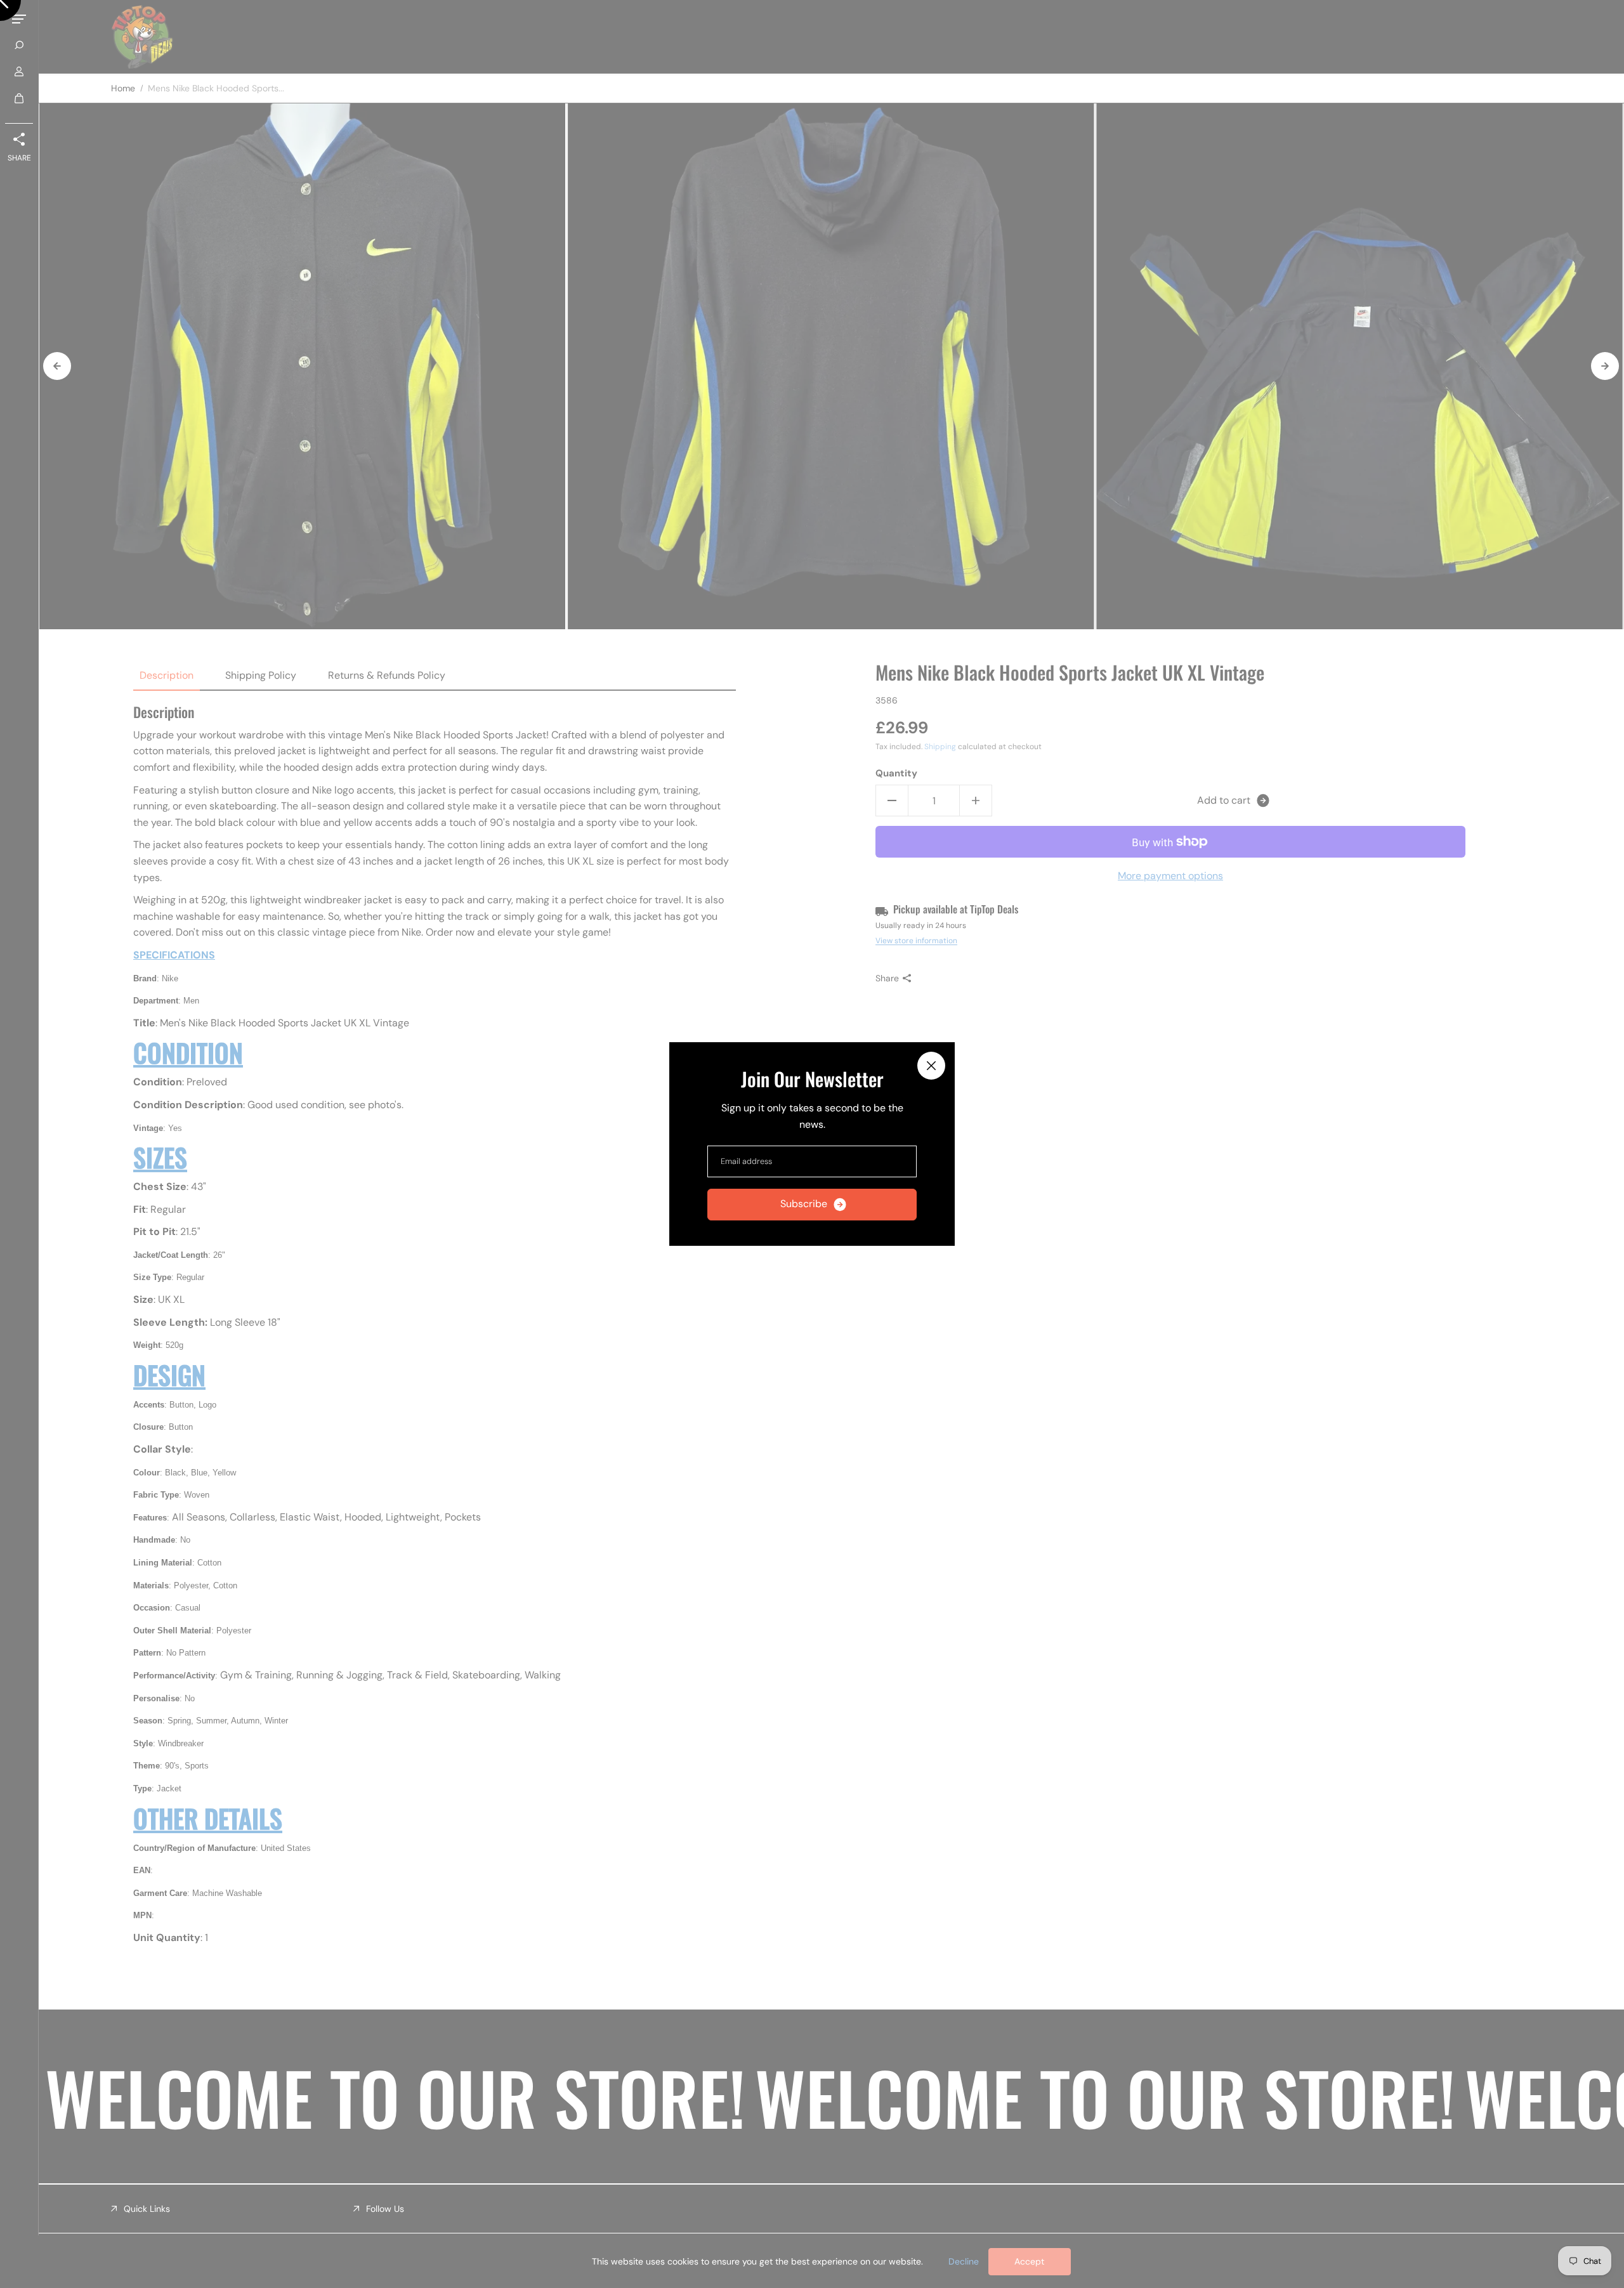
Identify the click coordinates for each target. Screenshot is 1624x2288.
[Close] (931, 1066)
